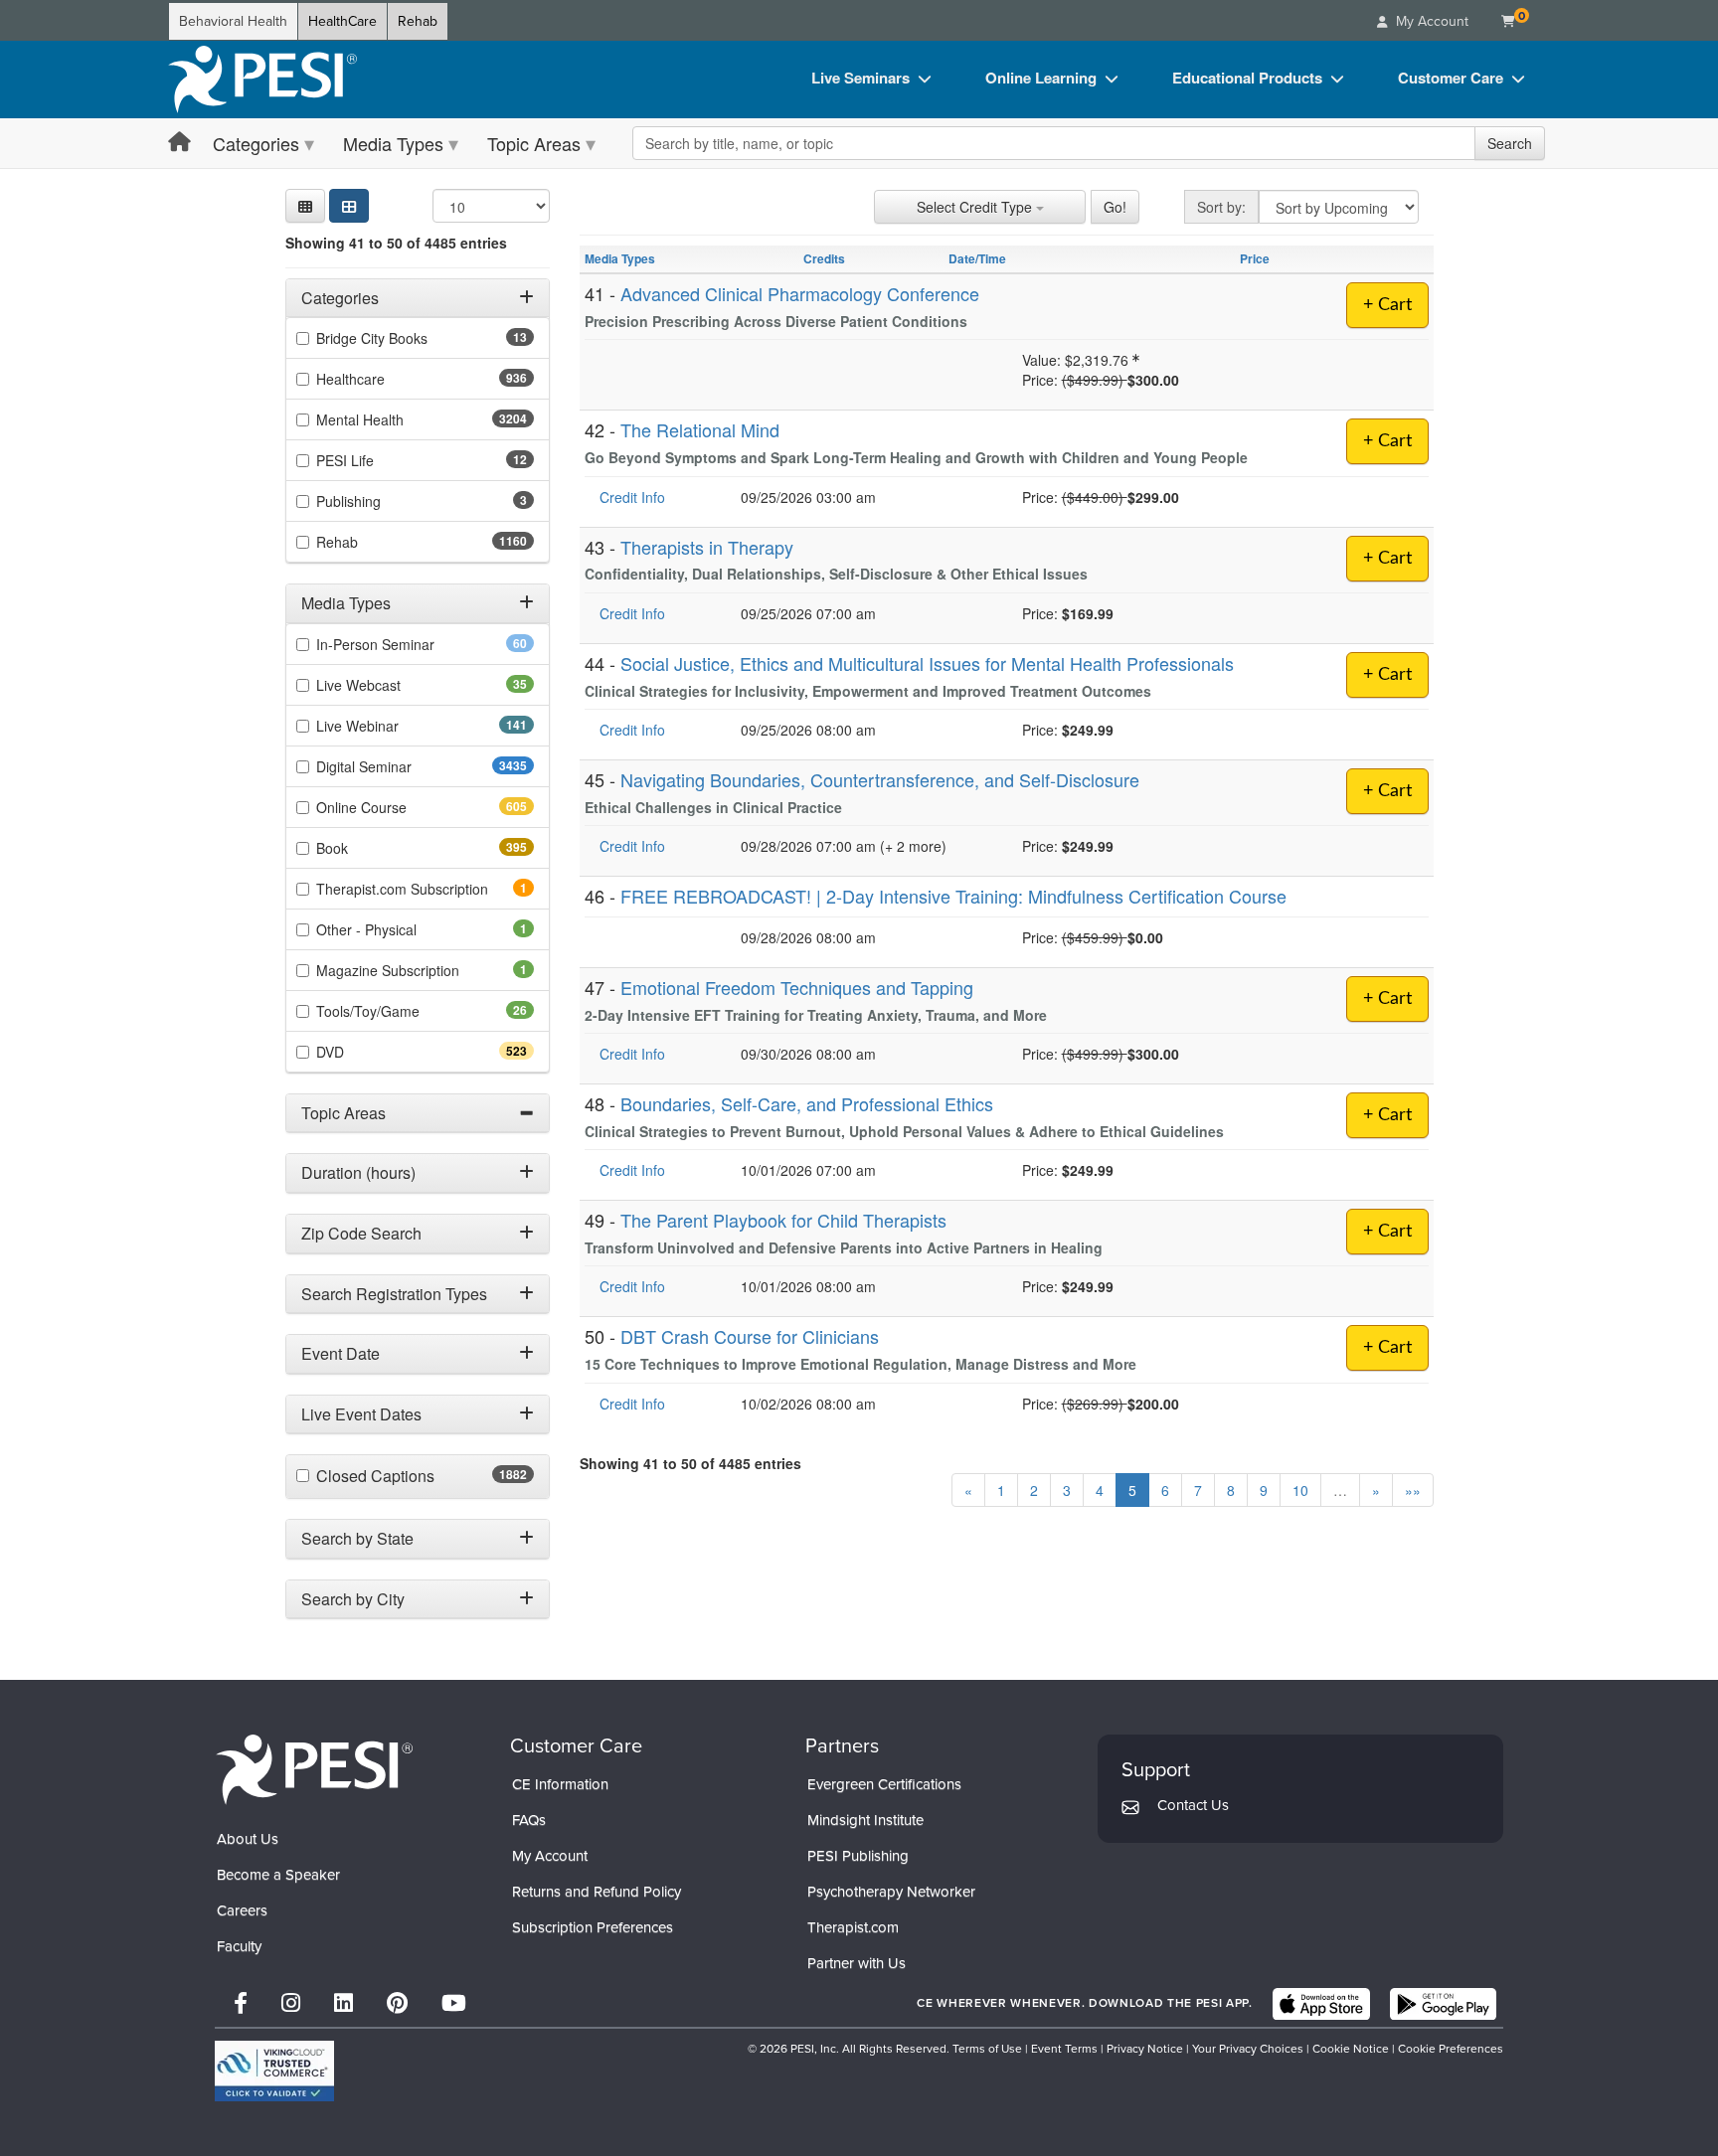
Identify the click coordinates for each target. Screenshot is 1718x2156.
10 (1300, 1490)
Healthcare (386, 380)
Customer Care (1451, 78)
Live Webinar (393, 726)
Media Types (393, 143)
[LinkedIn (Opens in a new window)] (344, 2003)
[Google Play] (1443, 2004)
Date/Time (977, 258)
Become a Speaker (278, 1875)
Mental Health (399, 420)
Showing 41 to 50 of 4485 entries (396, 243)
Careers (242, 1910)
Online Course (397, 807)
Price (1255, 258)
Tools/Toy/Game (399, 1011)
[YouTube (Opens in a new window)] (454, 2003)
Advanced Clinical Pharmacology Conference (800, 293)
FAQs (529, 1820)
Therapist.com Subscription (425, 889)
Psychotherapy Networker (891, 1892)
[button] (305, 206)
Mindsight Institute (865, 1820)
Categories (256, 143)
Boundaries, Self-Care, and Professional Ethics (807, 1103)
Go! (1115, 207)
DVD (365, 1052)
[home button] (179, 143)
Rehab (418, 21)
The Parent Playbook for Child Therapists (783, 1220)
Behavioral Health (233, 21)
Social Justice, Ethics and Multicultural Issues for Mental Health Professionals (927, 663)
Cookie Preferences (1451, 2049)
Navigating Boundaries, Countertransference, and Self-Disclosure (880, 779)
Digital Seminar (403, 766)
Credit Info (632, 497)
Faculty (239, 1946)
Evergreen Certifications (884, 1784)
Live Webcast (390, 685)
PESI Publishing (858, 1856)
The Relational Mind (700, 429)
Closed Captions (419, 1477)
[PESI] (314, 1769)
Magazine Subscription (415, 970)
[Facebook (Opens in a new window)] (241, 2003)
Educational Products (1247, 78)
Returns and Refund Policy (597, 1892)
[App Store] (1321, 2004)
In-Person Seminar (407, 644)
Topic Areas (534, 143)
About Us (248, 1839)
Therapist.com (853, 1927)
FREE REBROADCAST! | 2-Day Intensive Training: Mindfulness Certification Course (953, 896)
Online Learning (1041, 78)
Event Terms (1064, 2049)
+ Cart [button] (1387, 791)
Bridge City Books (403, 339)
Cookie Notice (1351, 2049)
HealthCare (343, 21)
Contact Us (1193, 1805)
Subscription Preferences (593, 1927)
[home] (262, 80)
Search (1510, 143)
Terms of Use (987, 2049)
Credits (824, 258)
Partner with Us (857, 1963)
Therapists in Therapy (707, 547)
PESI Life (376, 461)
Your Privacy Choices (1248, 2049)
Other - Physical (394, 929)
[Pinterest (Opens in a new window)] (397, 2003)
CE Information (560, 1784)
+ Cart (1387, 305)
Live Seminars (860, 78)
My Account (550, 1856)
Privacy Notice (1145, 2049)
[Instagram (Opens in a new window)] (291, 2003)
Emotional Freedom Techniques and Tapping (797, 987)
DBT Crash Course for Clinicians (750, 1336)
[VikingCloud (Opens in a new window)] (274, 2071)
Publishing (376, 502)
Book (367, 848)
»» (1413, 1490)
